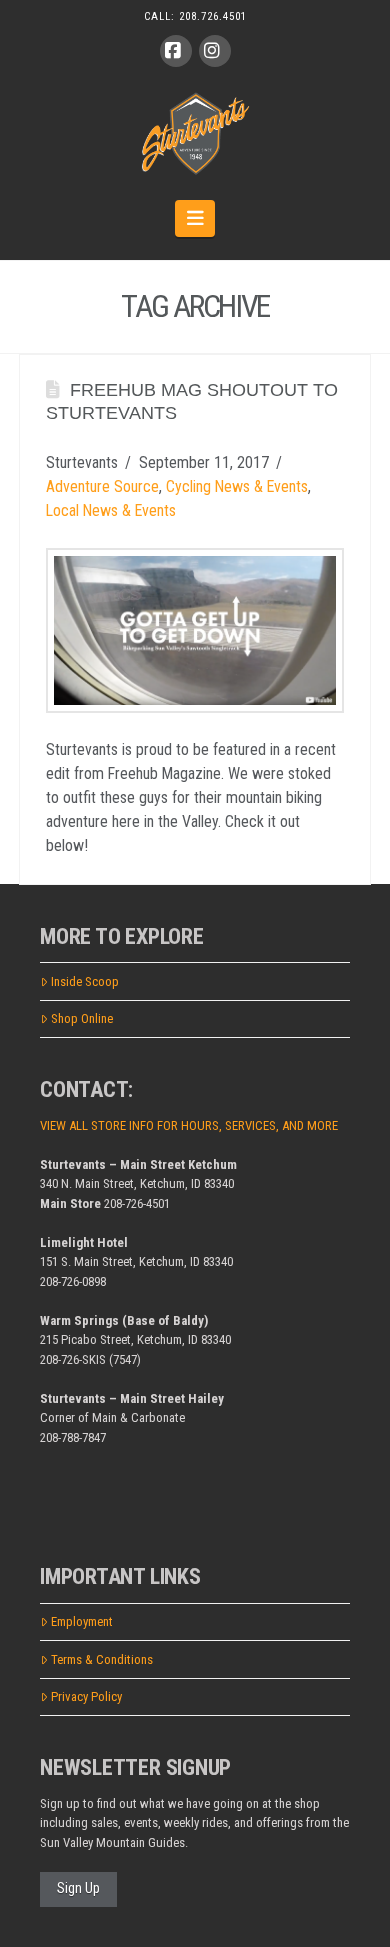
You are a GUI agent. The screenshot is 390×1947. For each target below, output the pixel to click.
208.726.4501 (213, 16)
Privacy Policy (86, 1696)
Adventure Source (102, 486)
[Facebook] (176, 51)
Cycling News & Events (237, 486)
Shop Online (82, 1018)
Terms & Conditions (102, 1659)
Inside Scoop (85, 981)
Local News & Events (111, 510)
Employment (82, 1621)
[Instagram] (215, 51)
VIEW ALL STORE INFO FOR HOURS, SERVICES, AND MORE (189, 1125)
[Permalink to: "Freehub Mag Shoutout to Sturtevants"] (195, 630)
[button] (195, 218)
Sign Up (78, 1888)
